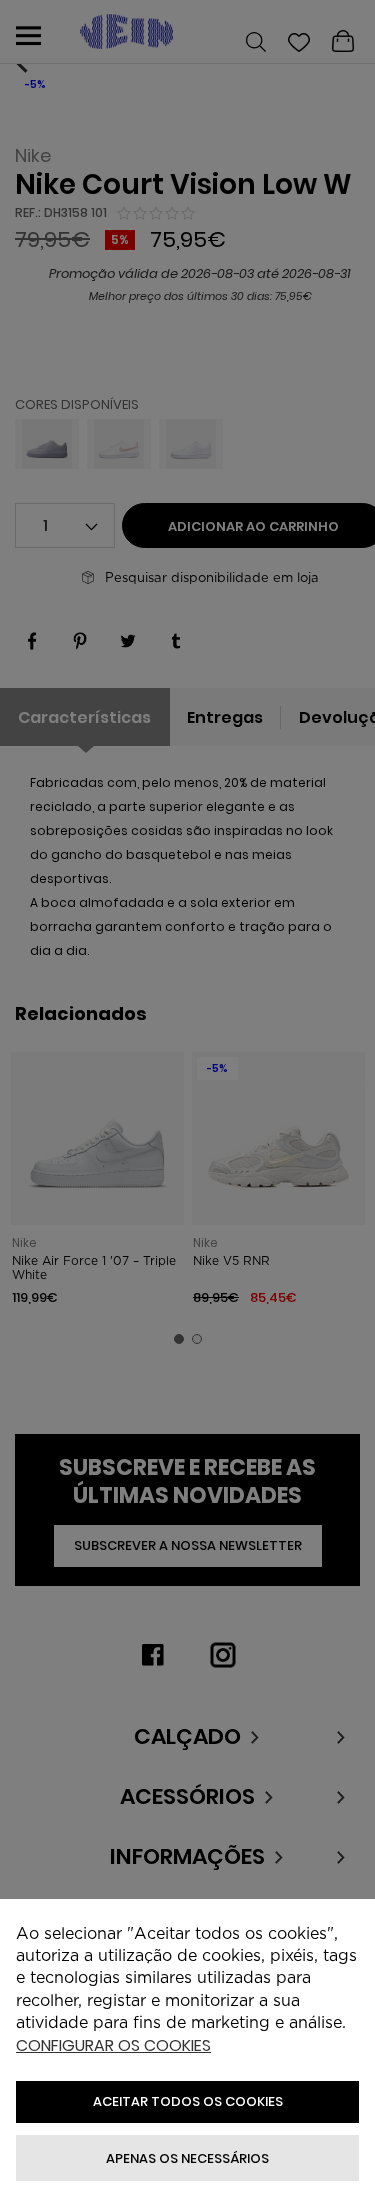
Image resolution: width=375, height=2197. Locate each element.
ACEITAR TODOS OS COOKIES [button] (188, 2101)
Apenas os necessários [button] (187, 2158)
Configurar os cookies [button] (113, 2046)
